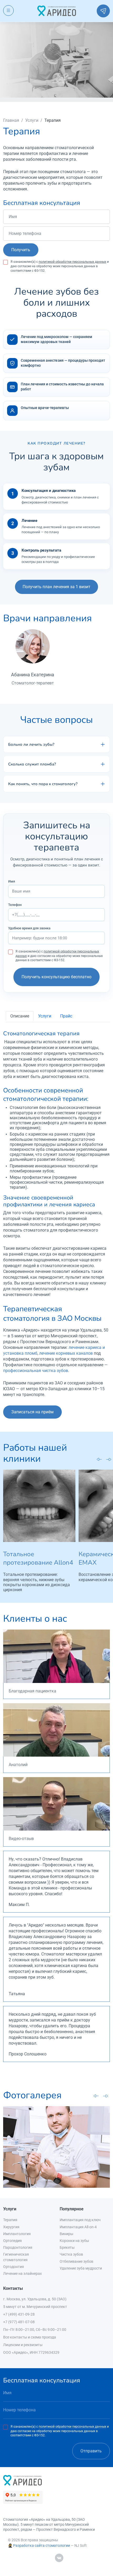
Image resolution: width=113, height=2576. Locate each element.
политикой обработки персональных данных (72, 262)
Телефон (15, 905)
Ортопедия (12, 2241)
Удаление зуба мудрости (81, 2268)
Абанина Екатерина (33, 675)
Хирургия (11, 2227)
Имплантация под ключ (80, 2220)
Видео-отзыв (21, 1839)
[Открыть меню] (8, 11)
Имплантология (17, 2234)
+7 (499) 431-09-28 (19, 2314)
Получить (21, 250)
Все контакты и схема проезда (30, 2337)
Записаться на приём (32, 1412)
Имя (12, 881)
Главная (11, 120)
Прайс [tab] (66, 1016)
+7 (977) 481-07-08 (19, 2322)
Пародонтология (18, 2247)
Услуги (32, 120)
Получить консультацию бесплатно (56, 977)
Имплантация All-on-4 (78, 2227)
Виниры (66, 2234)
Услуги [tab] (45, 1016)
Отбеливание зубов (76, 2261)
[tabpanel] (56, 1214)
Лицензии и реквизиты (23, 2345)
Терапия (10, 2220)
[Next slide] (109, 1459)
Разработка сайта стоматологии (42, 2545)
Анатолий (18, 1765)
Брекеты (67, 2247)
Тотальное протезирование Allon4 (38, 1558)
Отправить (91, 2451)
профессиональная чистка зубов (36, 1371)
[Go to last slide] (99, 1459)
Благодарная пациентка (32, 1691)
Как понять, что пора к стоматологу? (43, 784)
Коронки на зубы (74, 2241)
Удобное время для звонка (29, 928)
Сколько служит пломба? (32, 764)
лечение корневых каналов (66, 1353)
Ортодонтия (14, 2267)
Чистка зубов (71, 2254)
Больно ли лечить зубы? (31, 744)
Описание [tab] (20, 1016)
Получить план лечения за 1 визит (56, 587)
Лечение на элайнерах (22, 2273)
